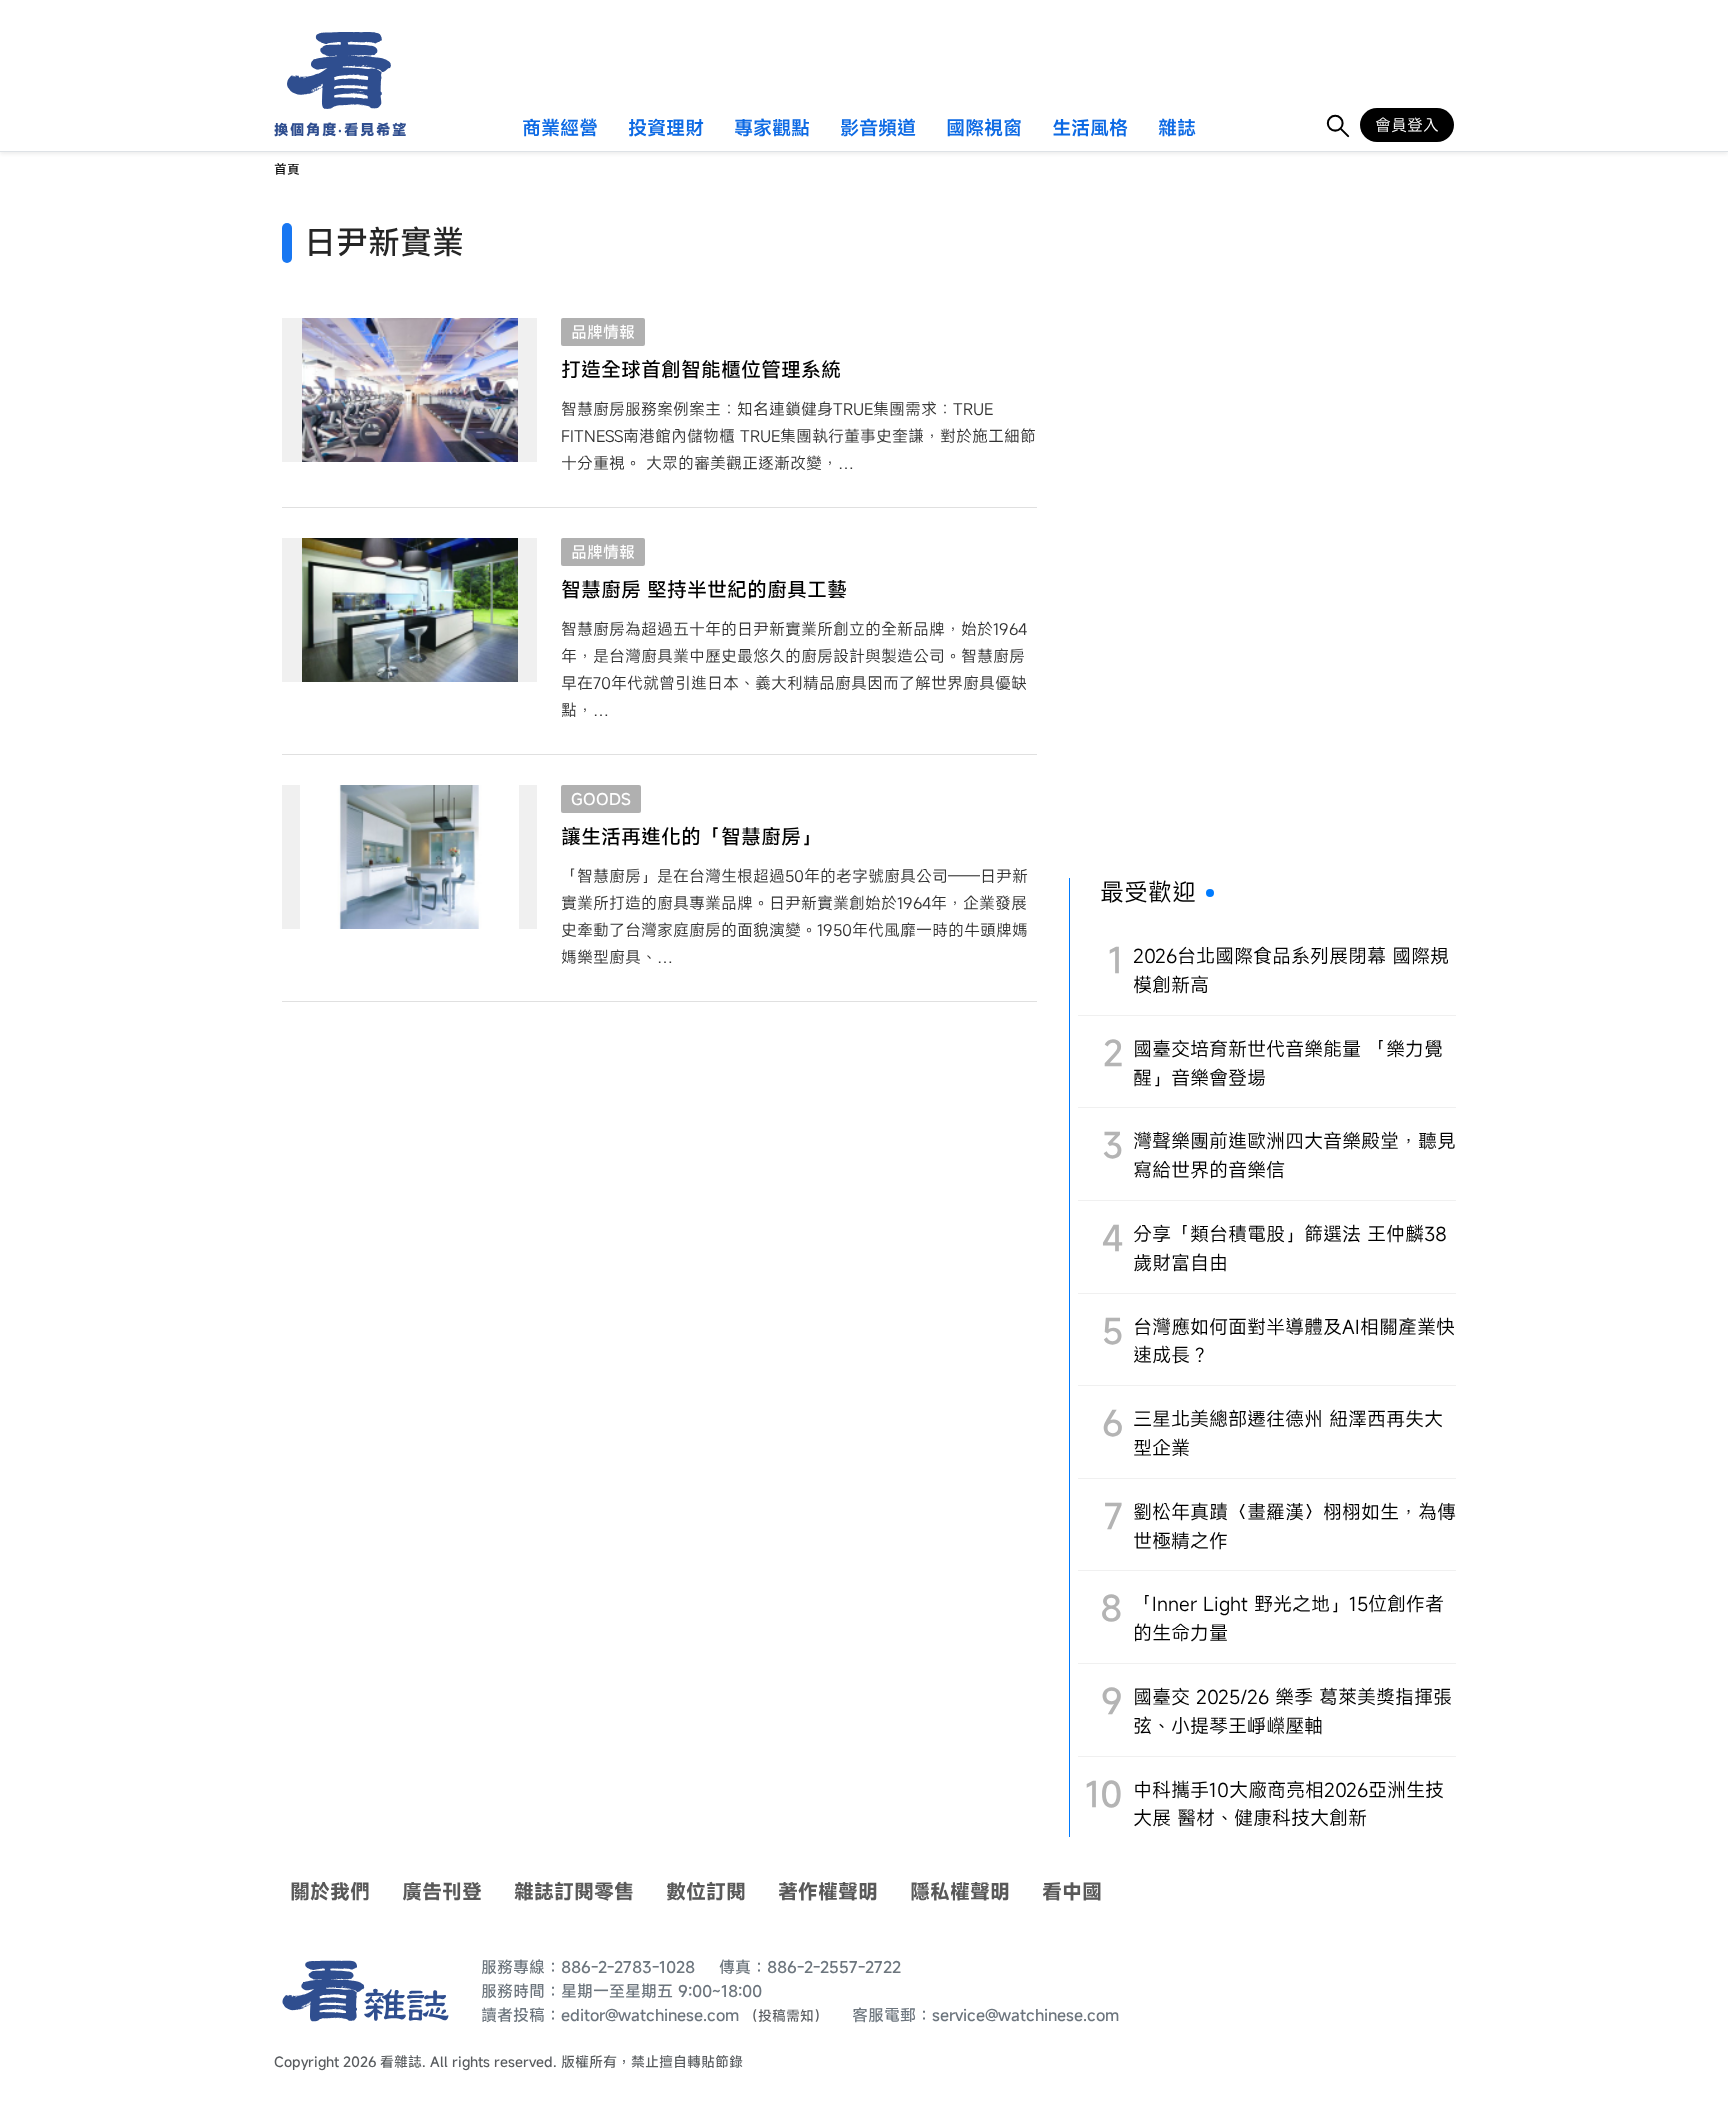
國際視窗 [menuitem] (984, 129)
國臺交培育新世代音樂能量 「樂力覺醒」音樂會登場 (1288, 1063)
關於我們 (330, 1891)
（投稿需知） (786, 2015)
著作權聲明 (828, 1891)
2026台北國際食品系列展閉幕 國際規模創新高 (1291, 970)
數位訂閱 (706, 1891)
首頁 (287, 169)
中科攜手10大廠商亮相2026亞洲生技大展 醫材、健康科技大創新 (1288, 1804)
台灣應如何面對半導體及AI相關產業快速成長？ (1294, 1341)
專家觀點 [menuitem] (772, 129)
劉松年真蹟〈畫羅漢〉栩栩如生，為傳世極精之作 (1294, 1526)
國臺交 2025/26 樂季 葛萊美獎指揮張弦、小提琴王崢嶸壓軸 (1292, 1711)
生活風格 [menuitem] (1090, 129)
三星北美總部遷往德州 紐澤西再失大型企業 (1288, 1433)
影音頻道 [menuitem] (878, 129)
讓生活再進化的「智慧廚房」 (691, 836)
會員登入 (1407, 125)
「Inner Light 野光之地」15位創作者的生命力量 (1288, 1618)
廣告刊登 (442, 1891)
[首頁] (332, 70)
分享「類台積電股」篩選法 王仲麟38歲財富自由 (1290, 1248)
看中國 (1072, 1891)
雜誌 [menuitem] (1177, 129)
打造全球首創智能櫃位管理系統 (701, 369)
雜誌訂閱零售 (574, 1891)
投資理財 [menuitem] (666, 129)
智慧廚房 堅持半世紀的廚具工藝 (704, 589)
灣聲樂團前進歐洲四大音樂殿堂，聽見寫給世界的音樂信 (1294, 1155)
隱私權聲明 (960, 1891)
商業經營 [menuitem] (560, 129)
